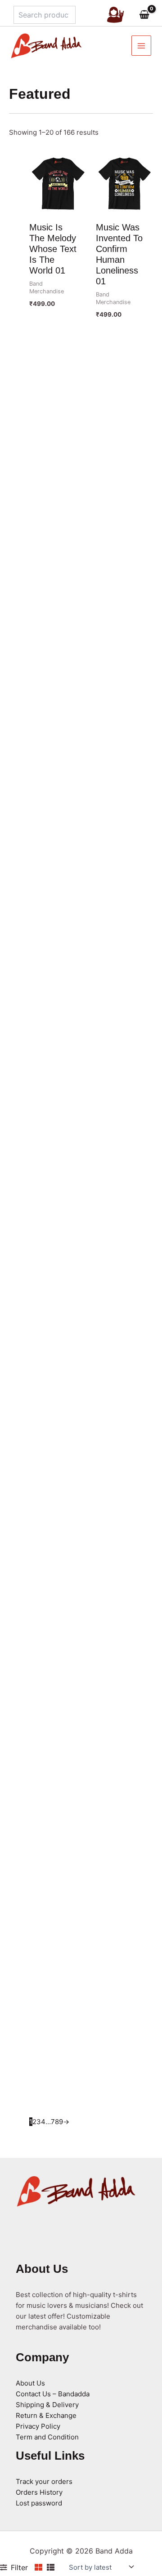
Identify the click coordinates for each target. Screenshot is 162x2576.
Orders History (39, 2492)
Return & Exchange (46, 2415)
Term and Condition (47, 2437)
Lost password (39, 2503)
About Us (30, 2383)
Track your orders (44, 2481)
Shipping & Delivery (47, 2405)
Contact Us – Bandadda (53, 2394)
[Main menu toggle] (142, 46)
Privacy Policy (38, 2426)
